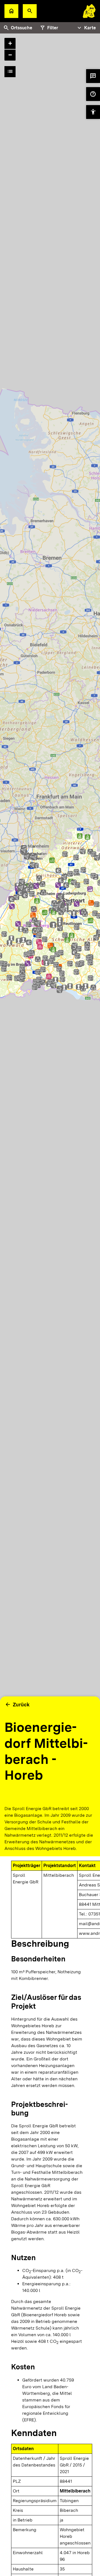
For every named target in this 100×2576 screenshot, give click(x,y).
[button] (30, 11)
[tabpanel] (50, 924)
